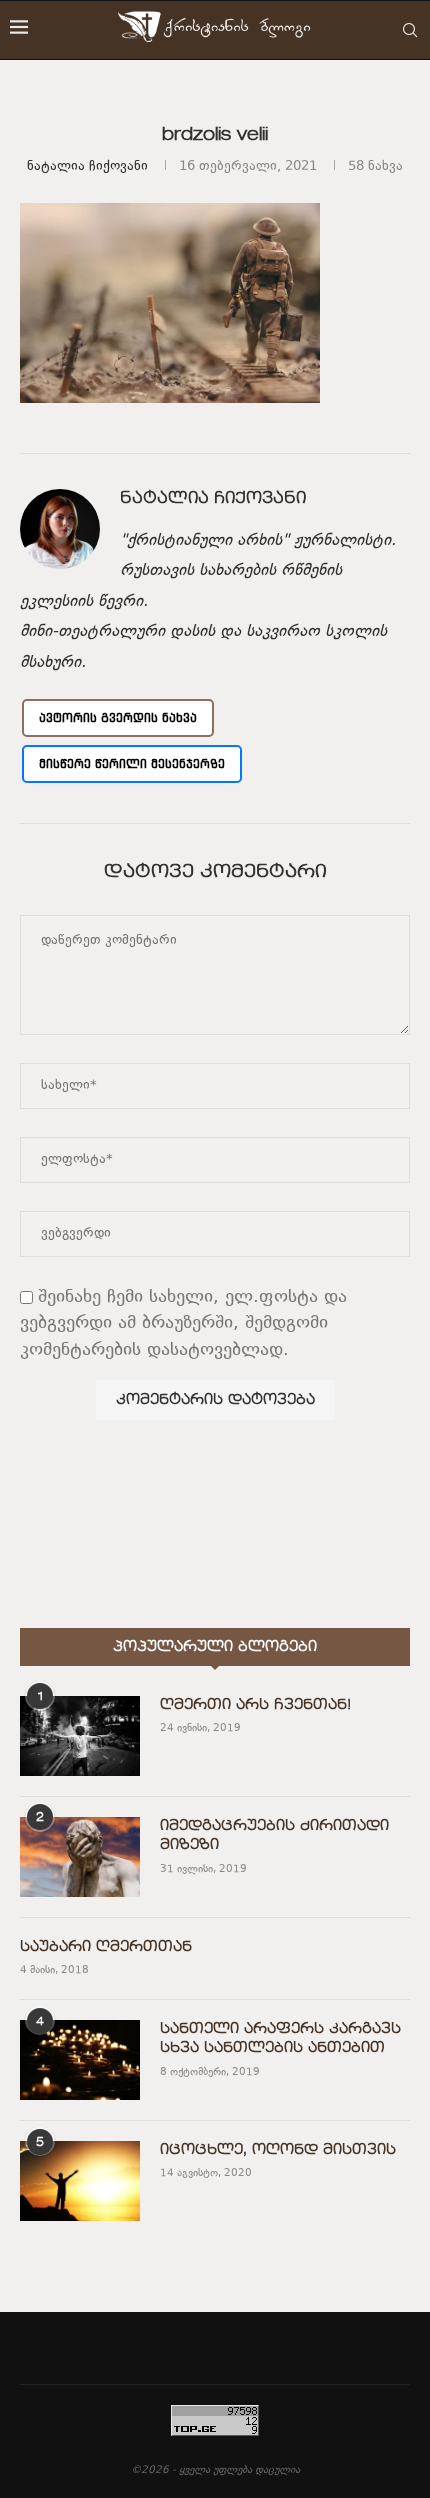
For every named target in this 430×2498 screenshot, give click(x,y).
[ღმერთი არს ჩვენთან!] (80, 1736)
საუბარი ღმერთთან (106, 1947)
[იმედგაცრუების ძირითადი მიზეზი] (80, 1857)
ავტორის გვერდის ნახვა (118, 717)
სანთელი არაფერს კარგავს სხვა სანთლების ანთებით (280, 2039)
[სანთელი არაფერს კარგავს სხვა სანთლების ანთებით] (80, 2060)
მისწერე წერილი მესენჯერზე (132, 763)
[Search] (410, 30)
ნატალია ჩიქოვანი (87, 167)
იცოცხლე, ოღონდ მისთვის (278, 2150)
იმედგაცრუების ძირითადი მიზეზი (274, 1836)
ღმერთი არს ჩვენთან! (255, 1705)
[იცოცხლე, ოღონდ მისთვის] (80, 2181)
